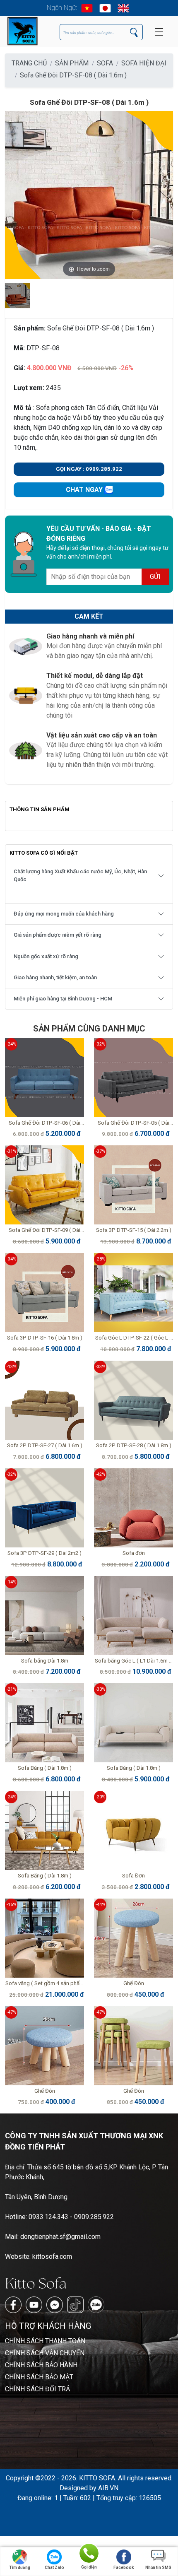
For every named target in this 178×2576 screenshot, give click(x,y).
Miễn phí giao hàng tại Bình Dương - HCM (63, 999)
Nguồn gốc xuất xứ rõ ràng (46, 956)
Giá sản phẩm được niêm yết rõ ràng (58, 935)
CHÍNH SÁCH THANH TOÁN (45, 2341)
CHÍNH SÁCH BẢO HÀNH (41, 2365)
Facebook (124, 2568)
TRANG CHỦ (29, 63)
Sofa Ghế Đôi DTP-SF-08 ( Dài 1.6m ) (73, 75)
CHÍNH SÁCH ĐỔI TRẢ (37, 2389)
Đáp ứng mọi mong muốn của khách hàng (64, 914)
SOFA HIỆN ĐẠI (144, 63)
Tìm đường (20, 2568)
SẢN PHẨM (72, 63)
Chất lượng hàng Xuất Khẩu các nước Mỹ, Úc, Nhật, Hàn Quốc (80, 875)
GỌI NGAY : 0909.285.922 (89, 469)
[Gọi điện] (89, 2553)
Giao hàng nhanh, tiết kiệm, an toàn (55, 977)
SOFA (105, 63)
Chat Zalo (54, 2568)
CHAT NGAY (85, 490)
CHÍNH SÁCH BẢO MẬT (39, 2377)
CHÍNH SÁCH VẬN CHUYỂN (45, 2353)
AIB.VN (108, 2488)
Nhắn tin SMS (158, 2568)
